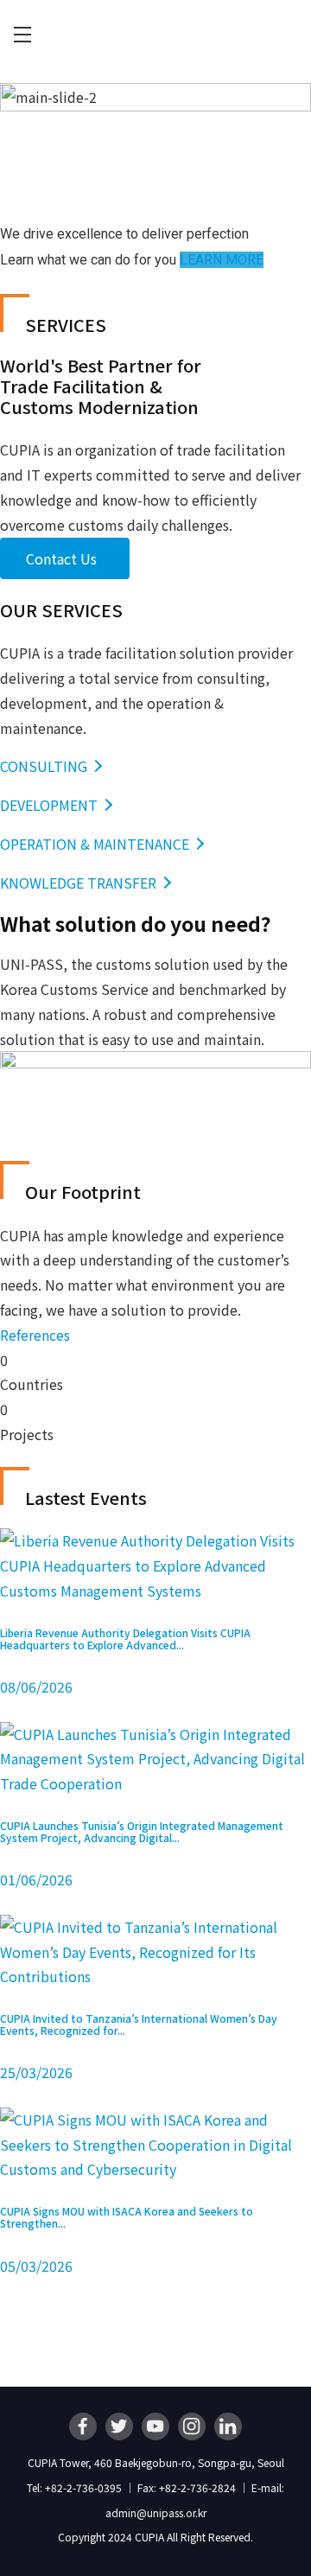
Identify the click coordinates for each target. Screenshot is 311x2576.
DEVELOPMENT (49, 805)
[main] (155, 1228)
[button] (35, 1335)
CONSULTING (44, 766)
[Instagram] (192, 2426)
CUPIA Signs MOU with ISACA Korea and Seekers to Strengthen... (127, 2217)
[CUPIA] (155, 35)
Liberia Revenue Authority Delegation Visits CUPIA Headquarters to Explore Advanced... (125, 1639)
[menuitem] (22, 35)
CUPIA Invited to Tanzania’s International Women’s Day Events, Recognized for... (139, 2024)
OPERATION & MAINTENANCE (95, 844)
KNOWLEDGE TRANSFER (78, 883)
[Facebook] (83, 2426)
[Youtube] (155, 2426)
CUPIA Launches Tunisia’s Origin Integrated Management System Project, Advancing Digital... (142, 1831)
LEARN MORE (222, 260)
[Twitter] (119, 2426)
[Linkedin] (228, 2426)
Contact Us (61, 558)
